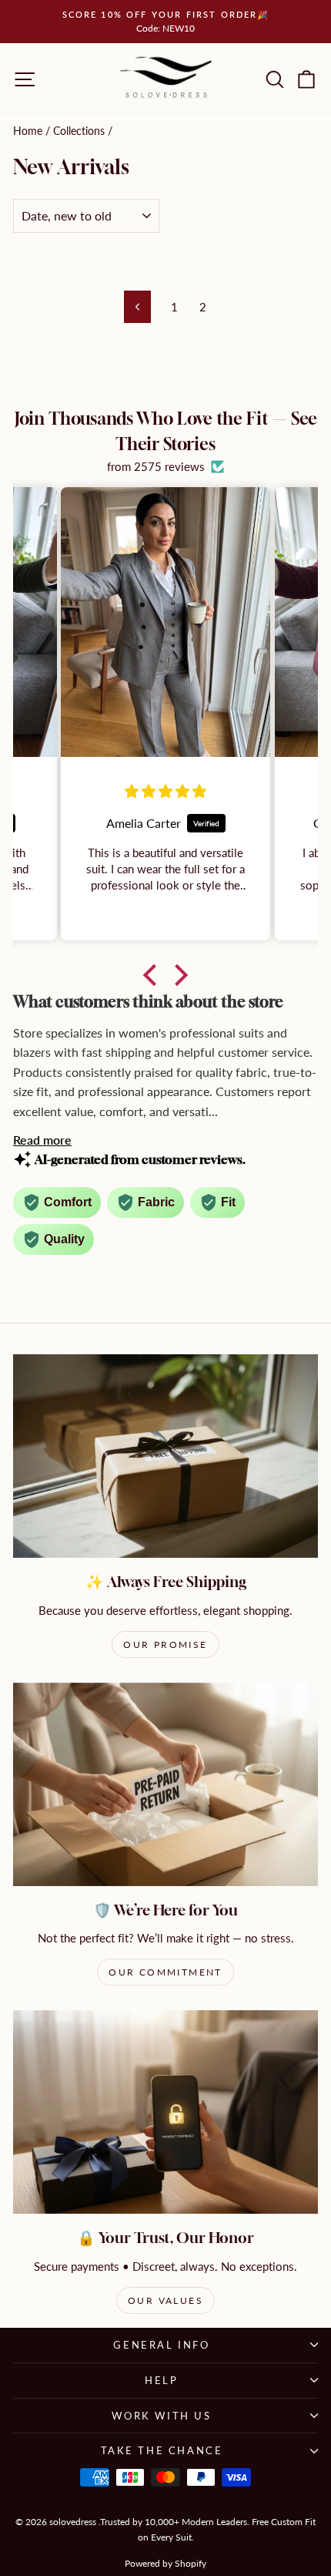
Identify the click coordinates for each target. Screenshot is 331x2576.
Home (28, 131)
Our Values (165, 2300)
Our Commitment (165, 1972)
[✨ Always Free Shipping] (165, 1456)
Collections (79, 131)
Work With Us (161, 2416)
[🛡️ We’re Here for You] (165, 1784)
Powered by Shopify (165, 2563)
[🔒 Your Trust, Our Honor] (165, 2112)
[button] (154, 974)
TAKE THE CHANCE (162, 2450)
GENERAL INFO (161, 2345)
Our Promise (165, 1644)
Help (161, 2380)
